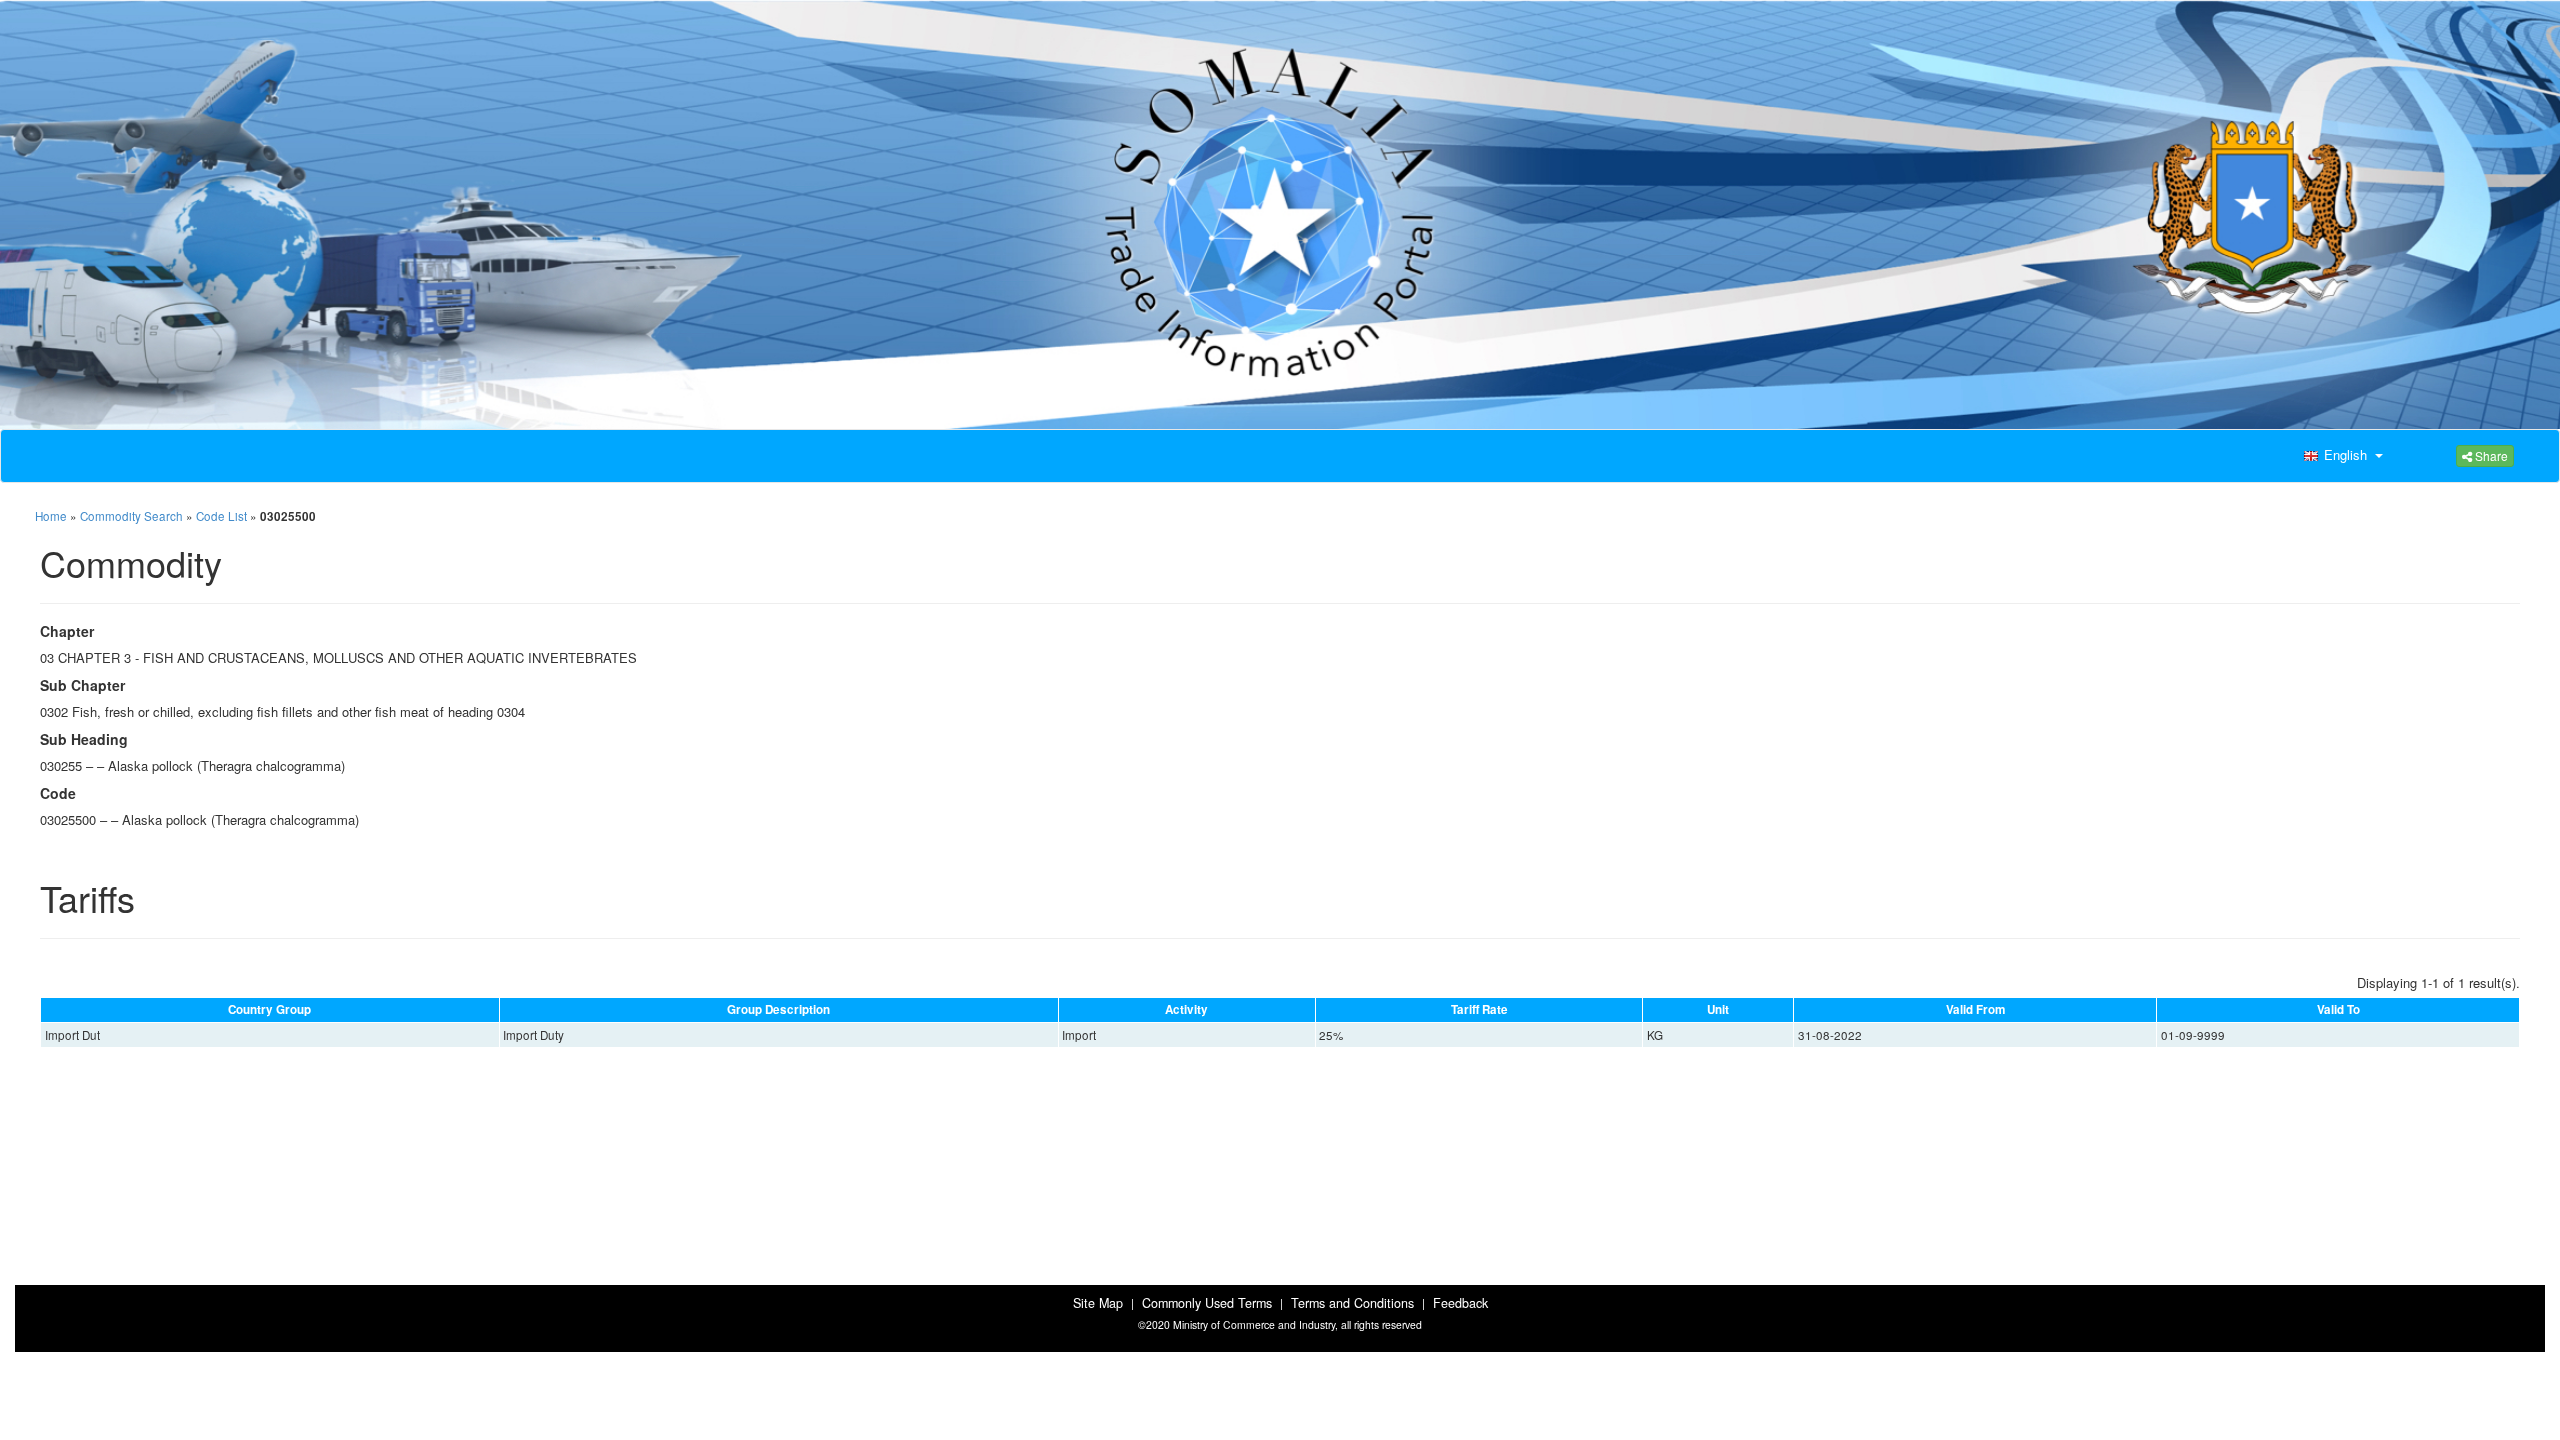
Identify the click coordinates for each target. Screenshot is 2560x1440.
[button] (2341, 456)
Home (51, 516)
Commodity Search (131, 516)
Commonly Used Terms (1207, 1303)
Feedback (1460, 1303)
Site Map (1098, 1303)
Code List (221, 516)
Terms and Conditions (1352, 1303)
